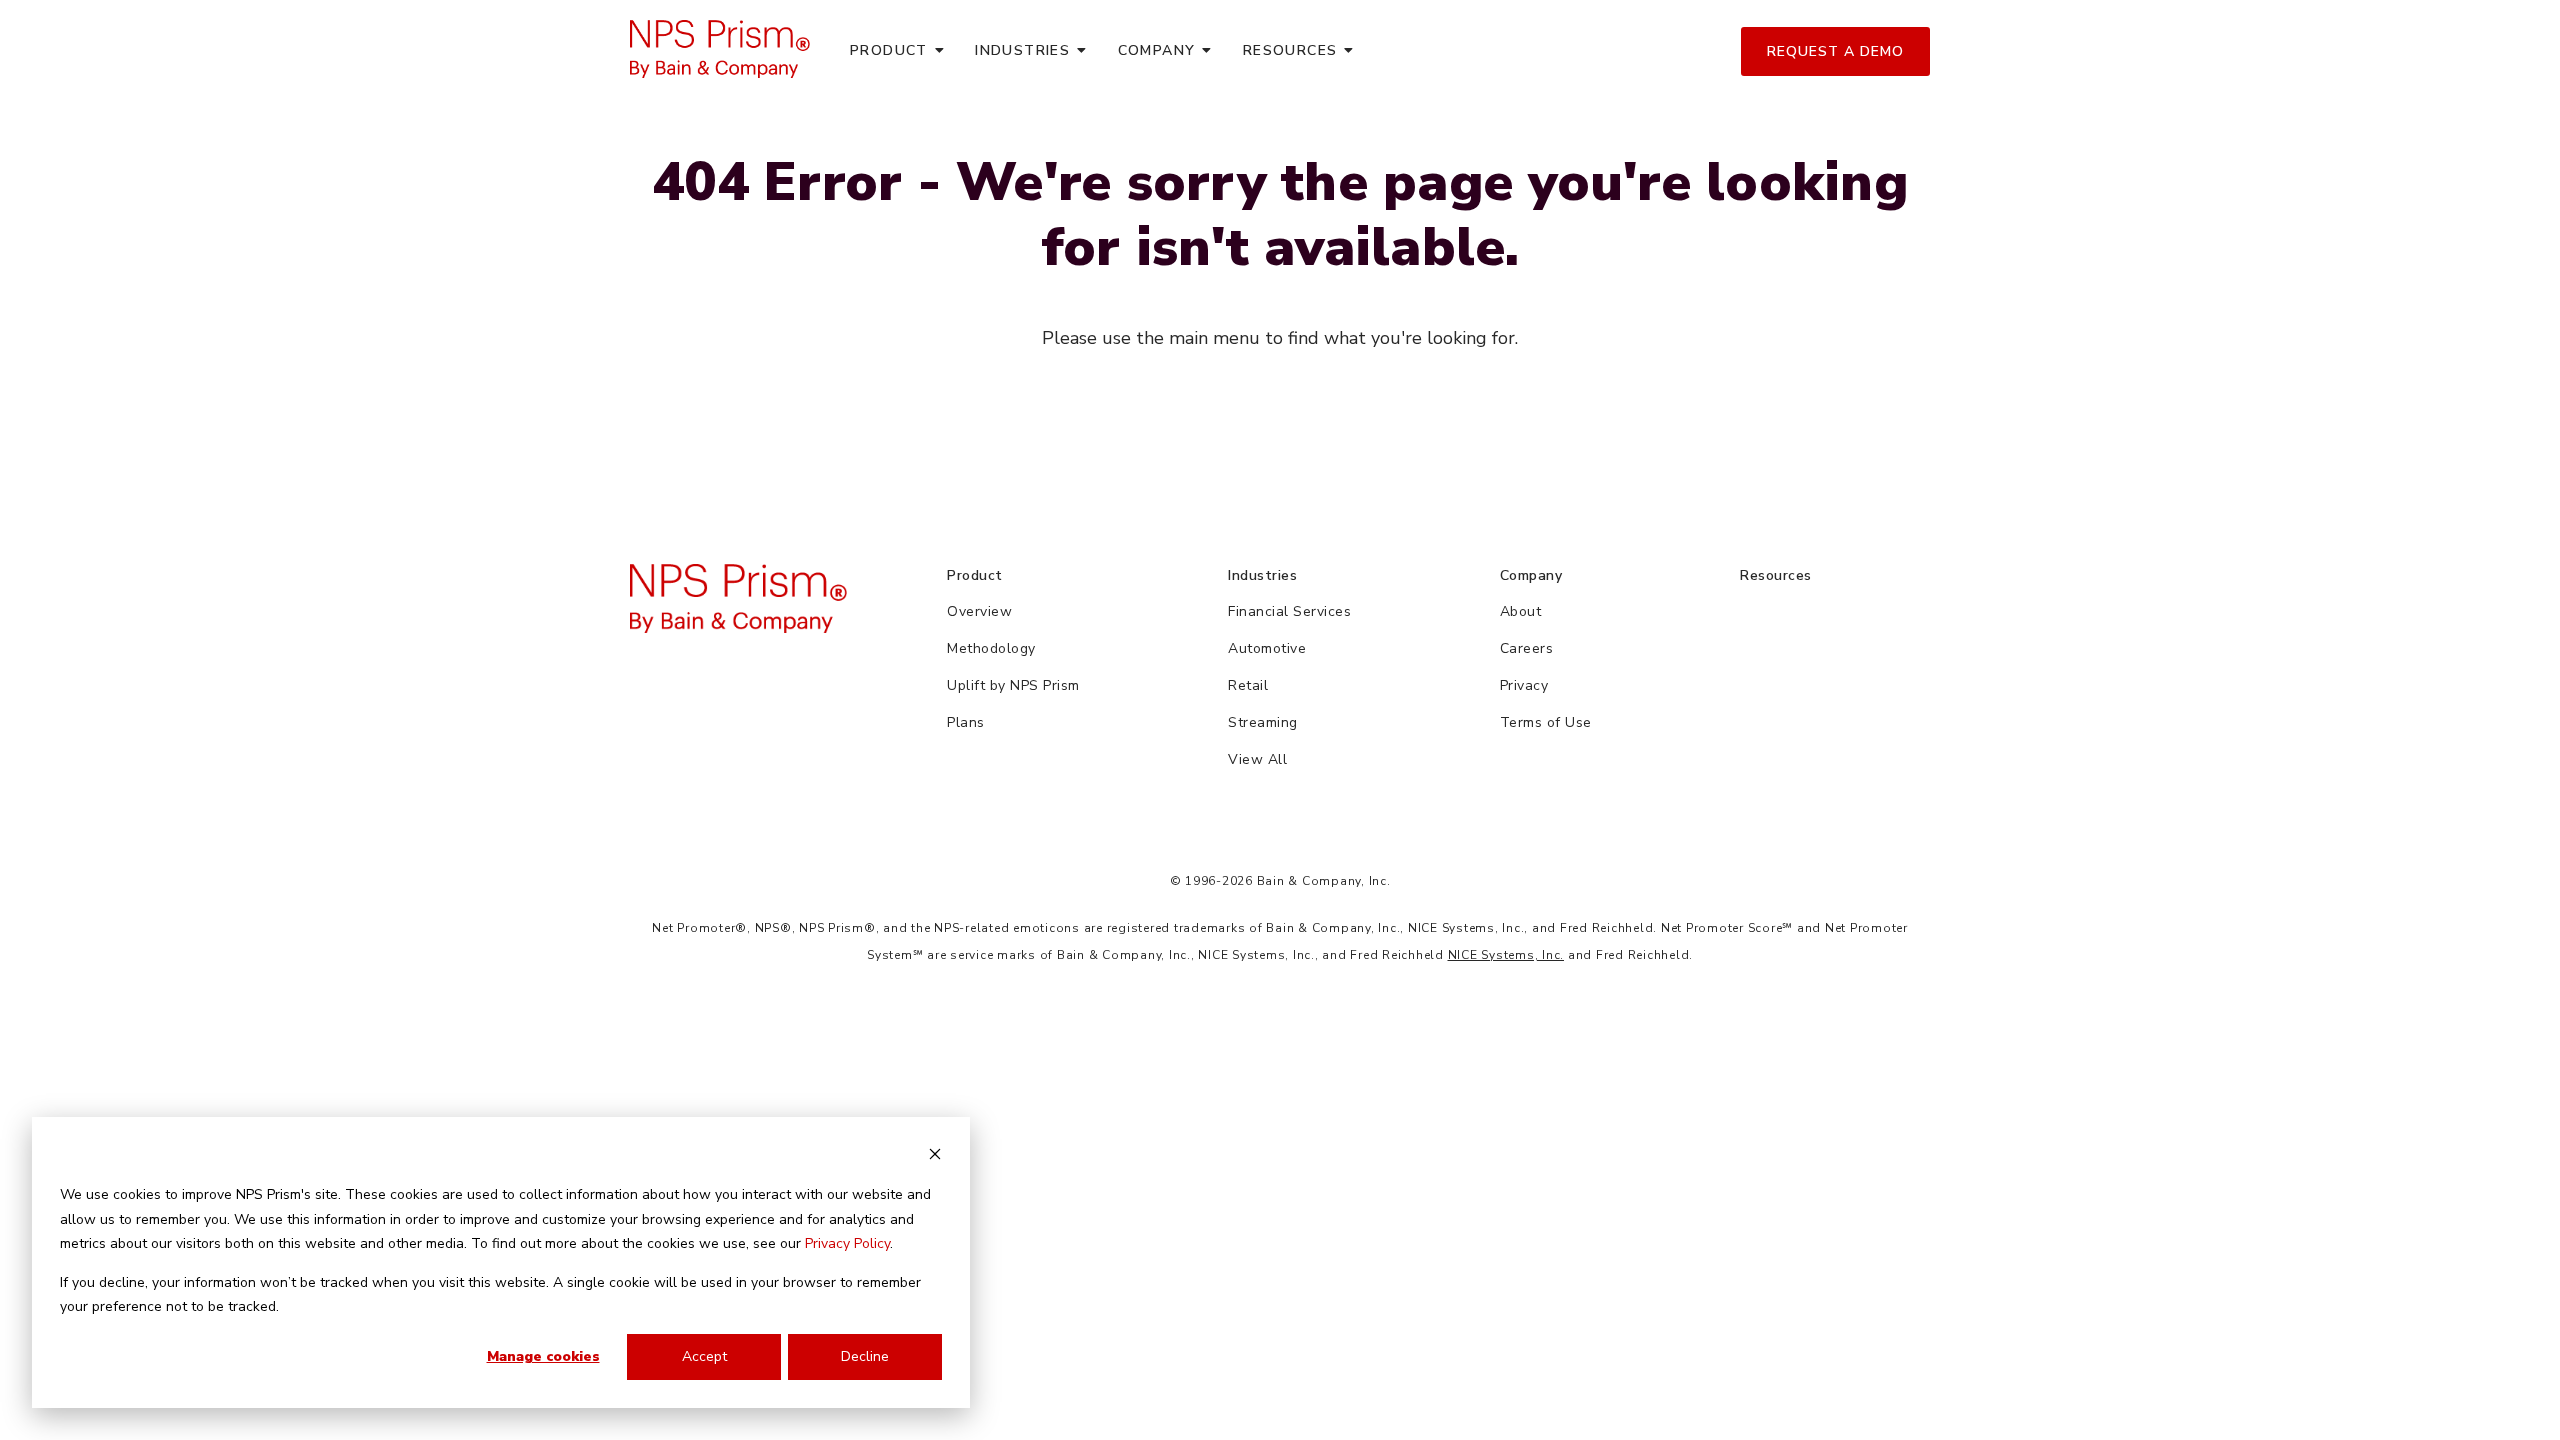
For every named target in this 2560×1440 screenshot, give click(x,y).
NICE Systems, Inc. (1506, 955)
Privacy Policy (847, 1243)
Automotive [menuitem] (1267, 648)
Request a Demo (1835, 51)
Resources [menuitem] (1290, 50)
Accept (704, 1356)
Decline (865, 1356)
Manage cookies (543, 1356)
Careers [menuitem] (1527, 648)
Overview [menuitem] (979, 611)
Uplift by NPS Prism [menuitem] (1013, 685)
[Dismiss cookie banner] (935, 1157)
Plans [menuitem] (966, 722)
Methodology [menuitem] (991, 648)
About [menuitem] (1521, 611)
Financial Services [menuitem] (1289, 611)
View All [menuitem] (1257, 759)
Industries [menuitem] (1022, 50)
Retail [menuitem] (1248, 685)
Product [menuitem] (889, 50)
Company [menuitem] (1157, 50)
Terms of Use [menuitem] (1546, 722)
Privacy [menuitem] (1524, 685)
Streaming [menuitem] (1263, 722)
